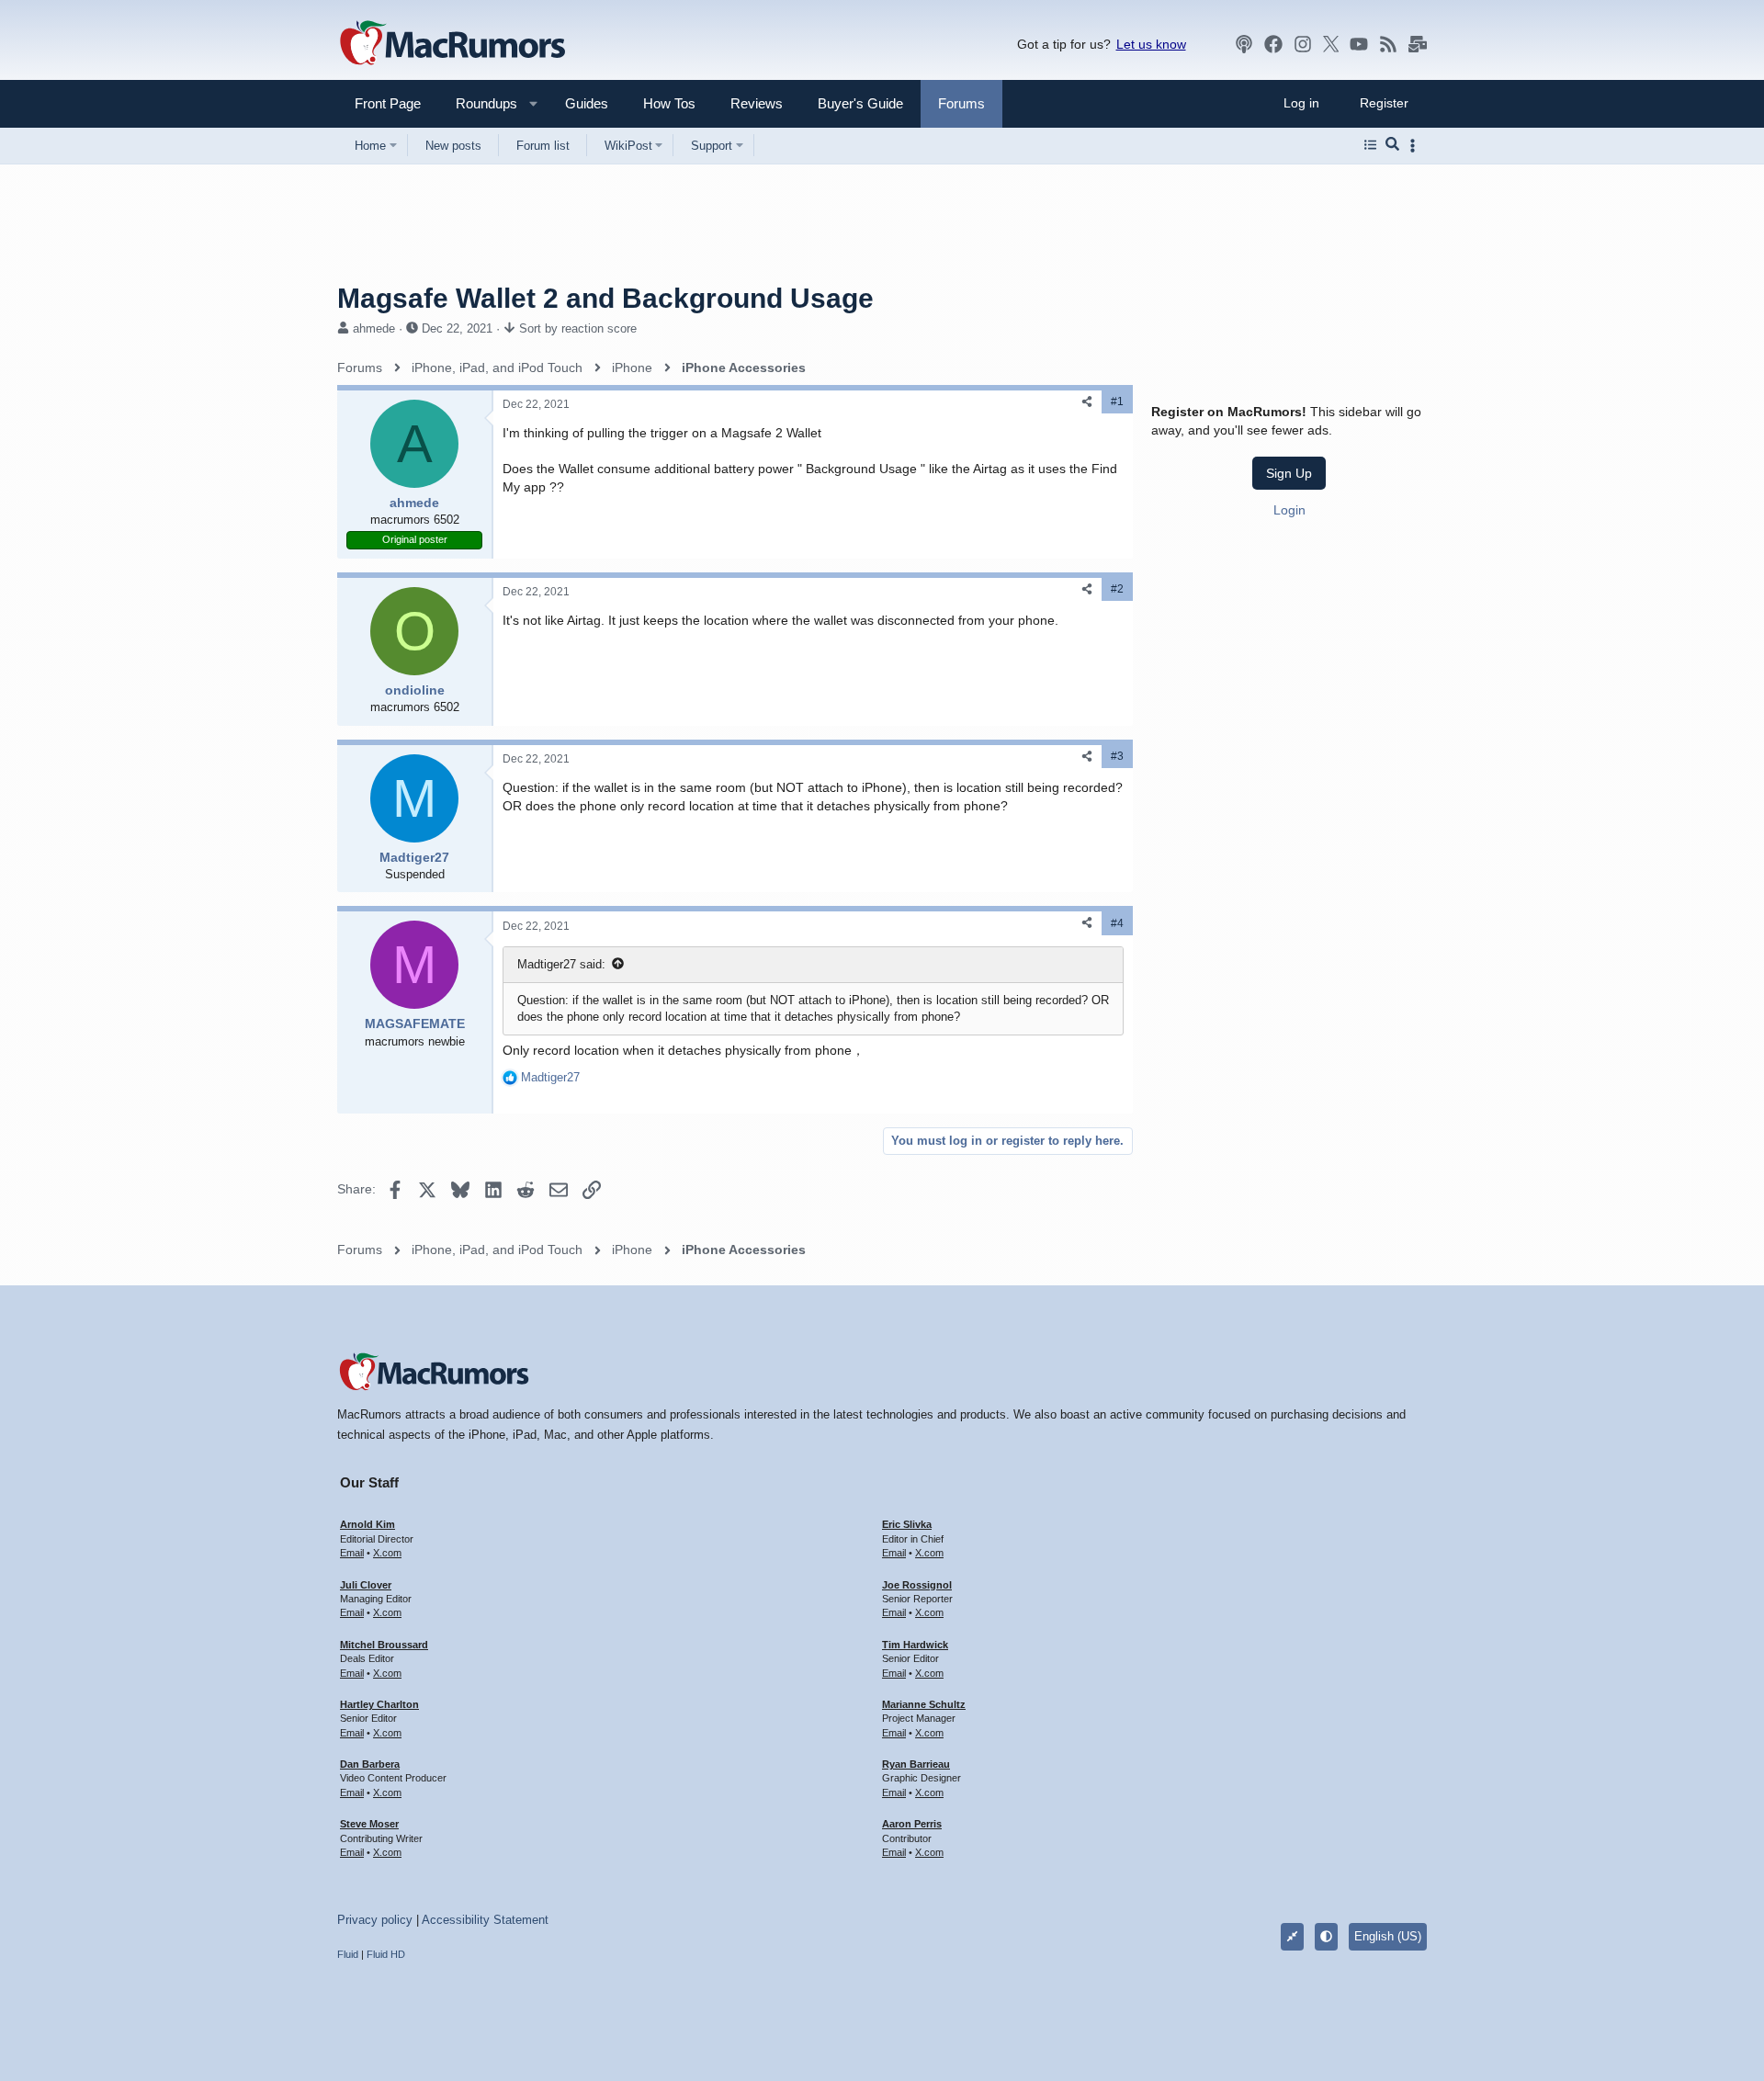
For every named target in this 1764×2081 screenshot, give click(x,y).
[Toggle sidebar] (1416, 146)
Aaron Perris (912, 1824)
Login (1289, 509)
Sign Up (1289, 473)
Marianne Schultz (924, 1704)
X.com (387, 1553)
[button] (479, 103)
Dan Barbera (370, 1764)
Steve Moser (369, 1824)
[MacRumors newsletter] (1418, 44)
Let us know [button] (1151, 44)
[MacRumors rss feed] (1388, 44)
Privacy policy (375, 1920)
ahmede (374, 328)
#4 (1117, 923)
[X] (1331, 44)
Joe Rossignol (917, 1585)
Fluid (348, 1954)
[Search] (1392, 145)
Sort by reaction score (578, 328)
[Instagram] (1303, 44)
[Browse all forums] (1370, 145)
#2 (1117, 589)
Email (352, 1553)
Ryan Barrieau (916, 1764)
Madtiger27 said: (561, 964)
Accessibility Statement (485, 1920)
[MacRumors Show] (1244, 44)
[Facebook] (1273, 44)
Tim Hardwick (915, 1645)
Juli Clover (366, 1585)
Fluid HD (386, 1954)
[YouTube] (1359, 44)
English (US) (1388, 1936)
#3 (1117, 756)
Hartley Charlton (379, 1704)
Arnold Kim (367, 1524)
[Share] (1087, 402)
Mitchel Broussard (384, 1645)
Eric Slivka (907, 1524)
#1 (1117, 401)
